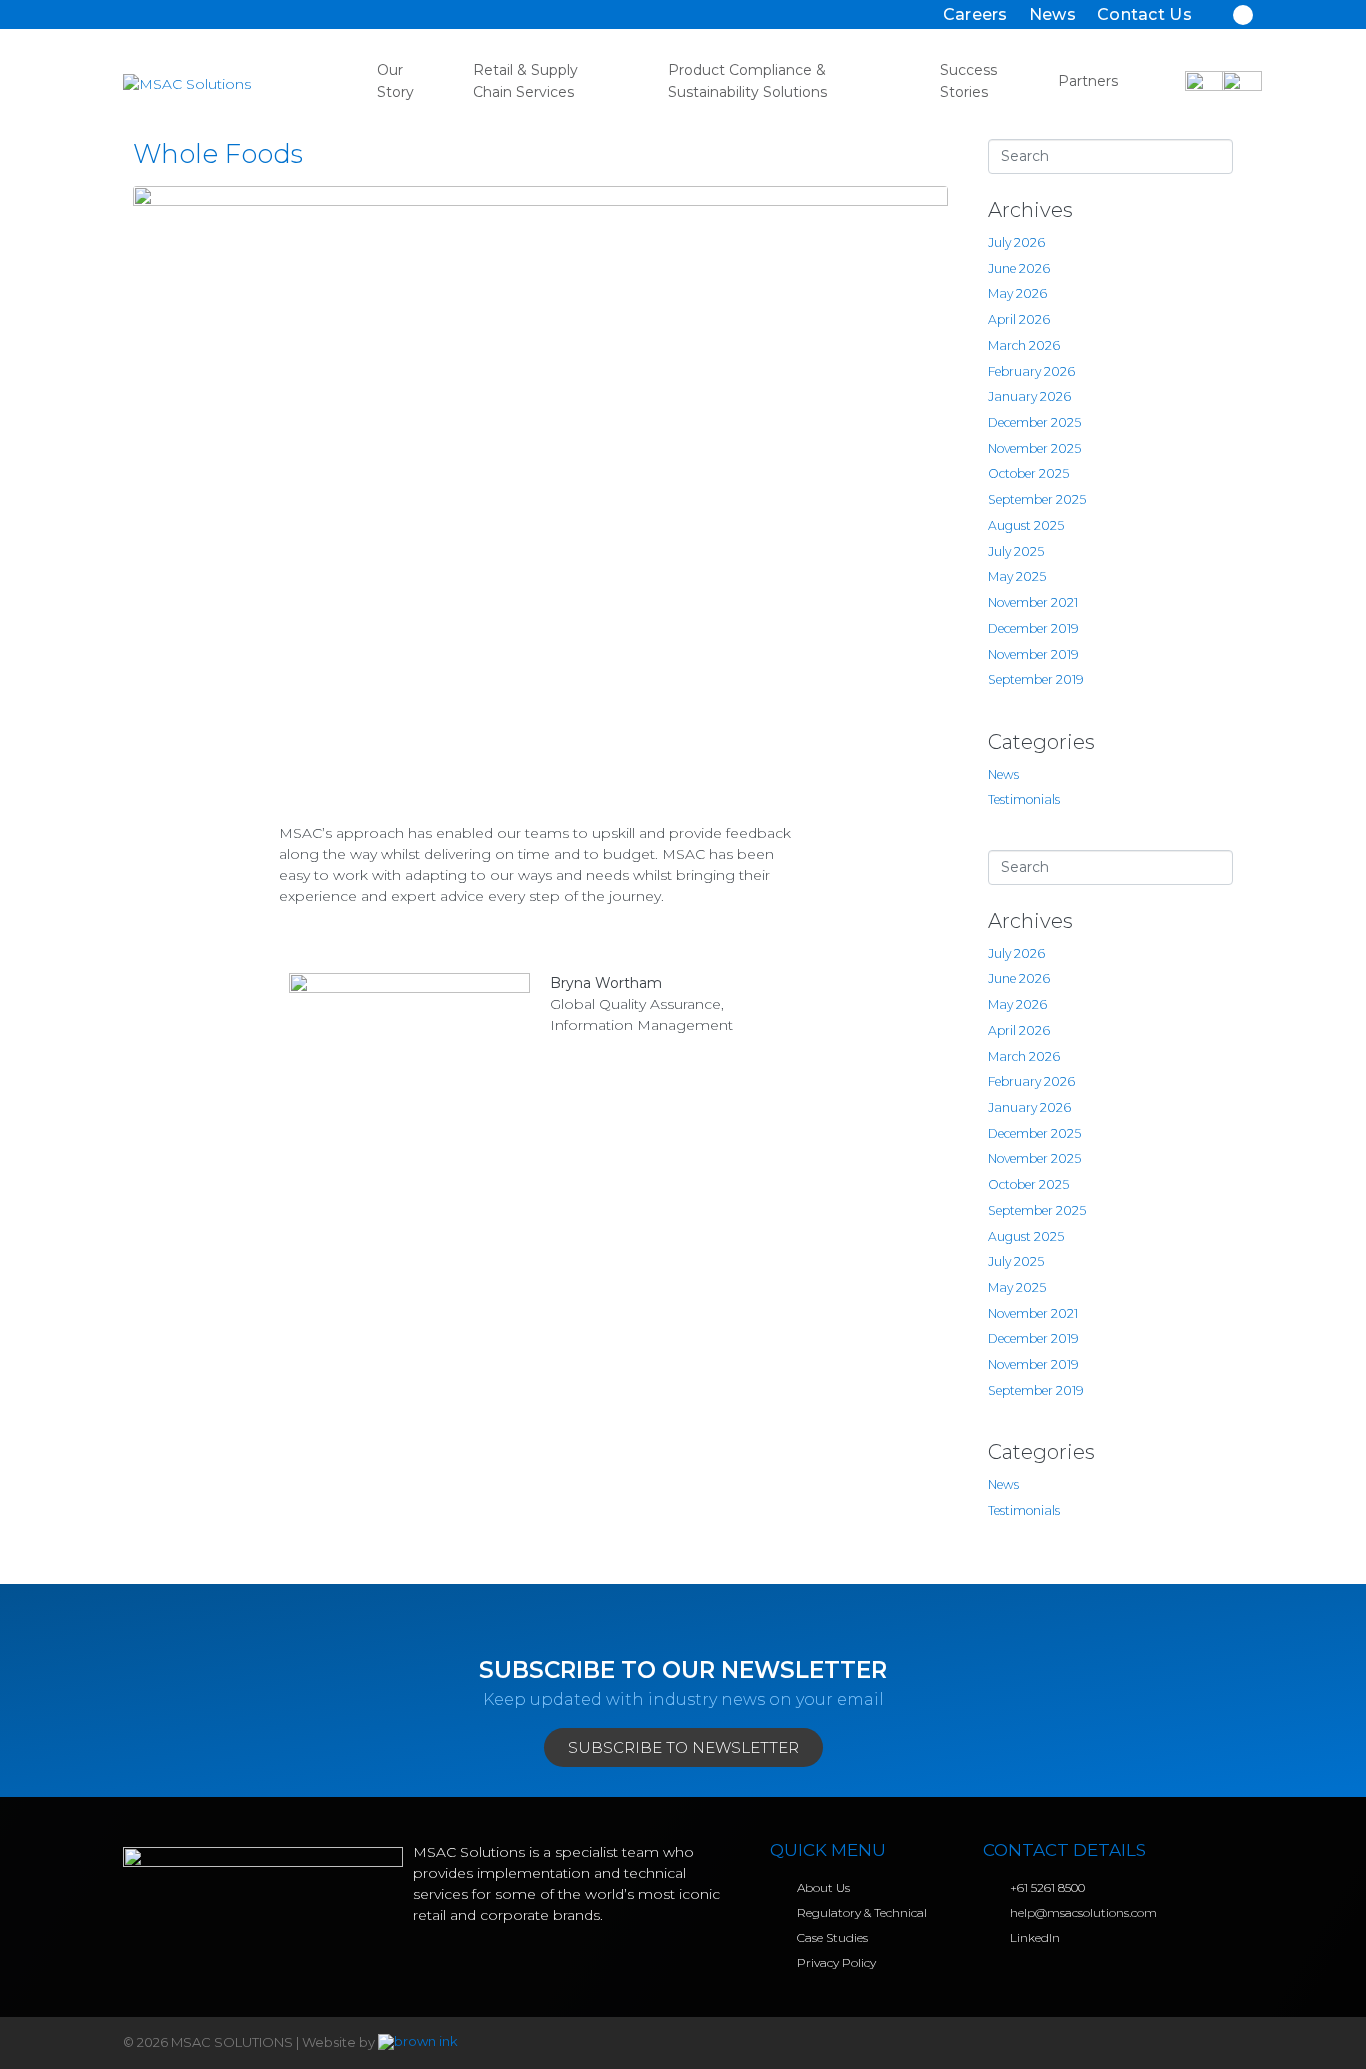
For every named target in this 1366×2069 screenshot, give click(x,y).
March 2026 (1024, 345)
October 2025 (1028, 473)
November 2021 (1033, 602)
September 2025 (1037, 499)
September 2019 (1036, 679)
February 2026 (1031, 371)
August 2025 (1026, 525)
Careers (975, 14)
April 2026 (1019, 319)
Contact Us (1144, 14)
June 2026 (1019, 268)
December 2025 (1034, 422)
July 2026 (1016, 242)
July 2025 (1016, 551)
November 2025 (1034, 448)
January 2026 (1029, 396)
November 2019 (1033, 654)
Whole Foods (218, 154)
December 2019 (1033, 628)
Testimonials (1024, 799)
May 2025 (1017, 576)
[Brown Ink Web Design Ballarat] (418, 2043)
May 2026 (1017, 293)
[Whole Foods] (540, 490)
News (1052, 14)
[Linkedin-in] (1243, 15)
